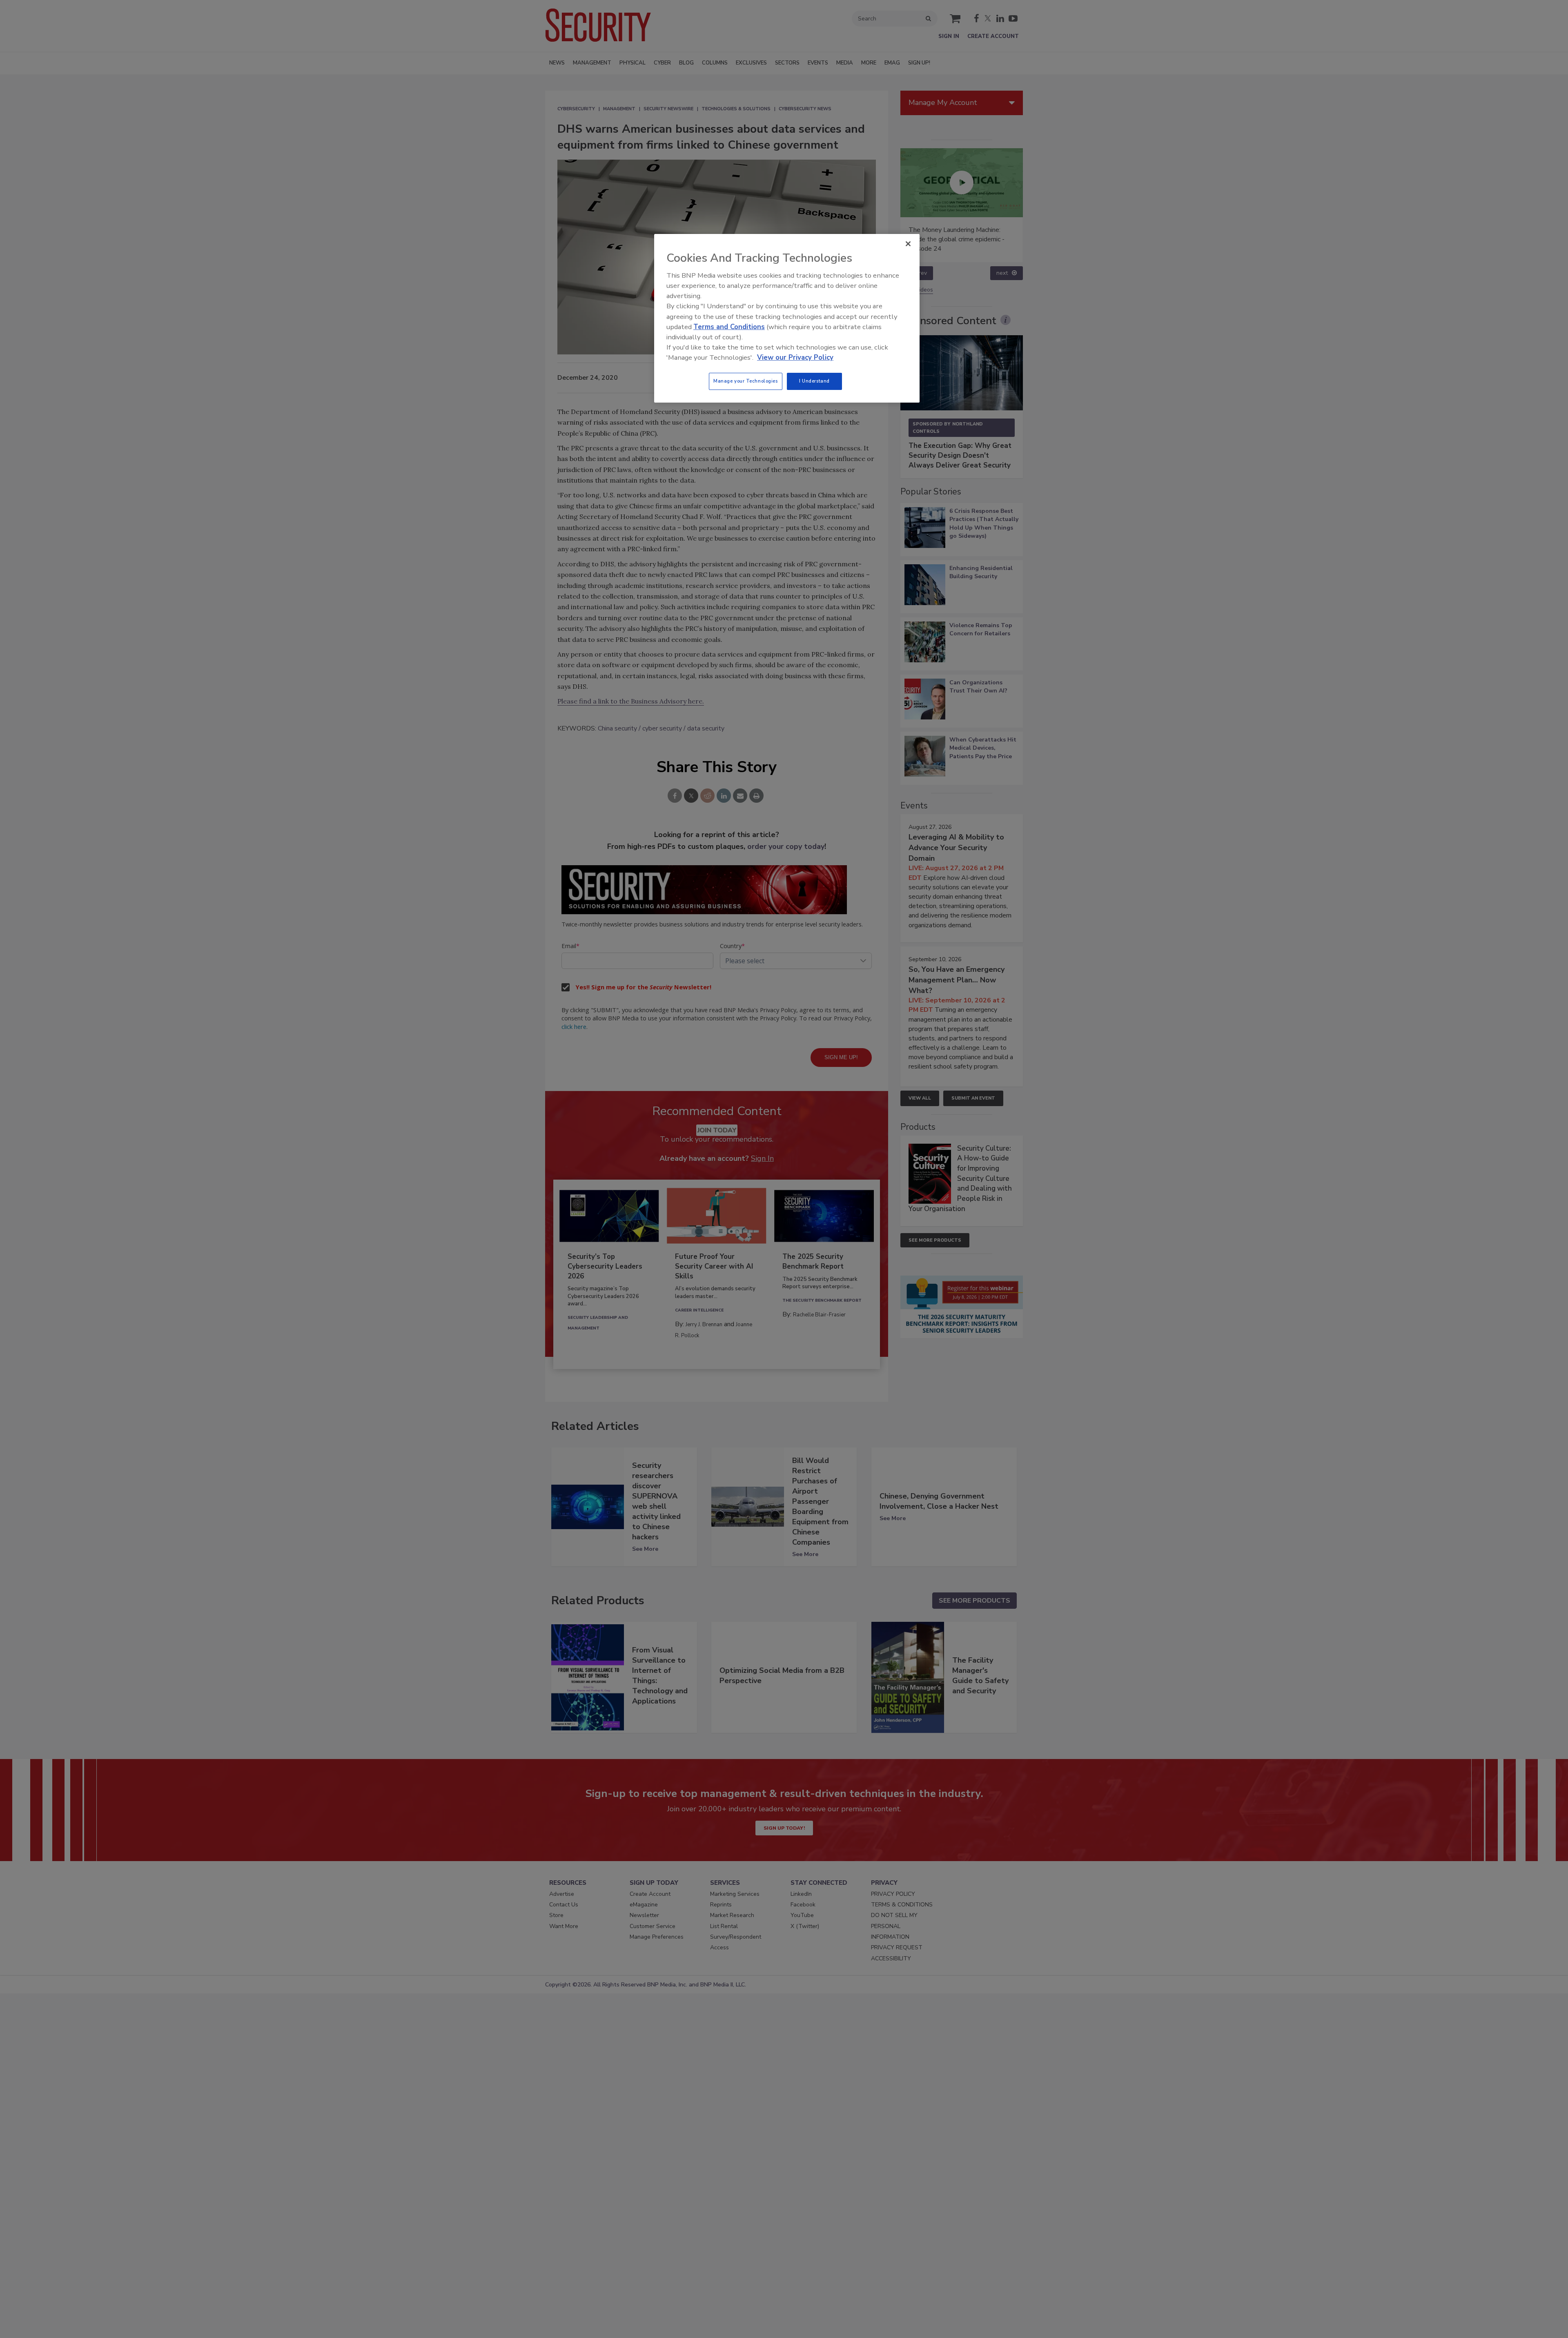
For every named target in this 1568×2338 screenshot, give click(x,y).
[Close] (908, 244)
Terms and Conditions (729, 327)
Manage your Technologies (746, 381)
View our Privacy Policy (795, 357)
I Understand (814, 381)
